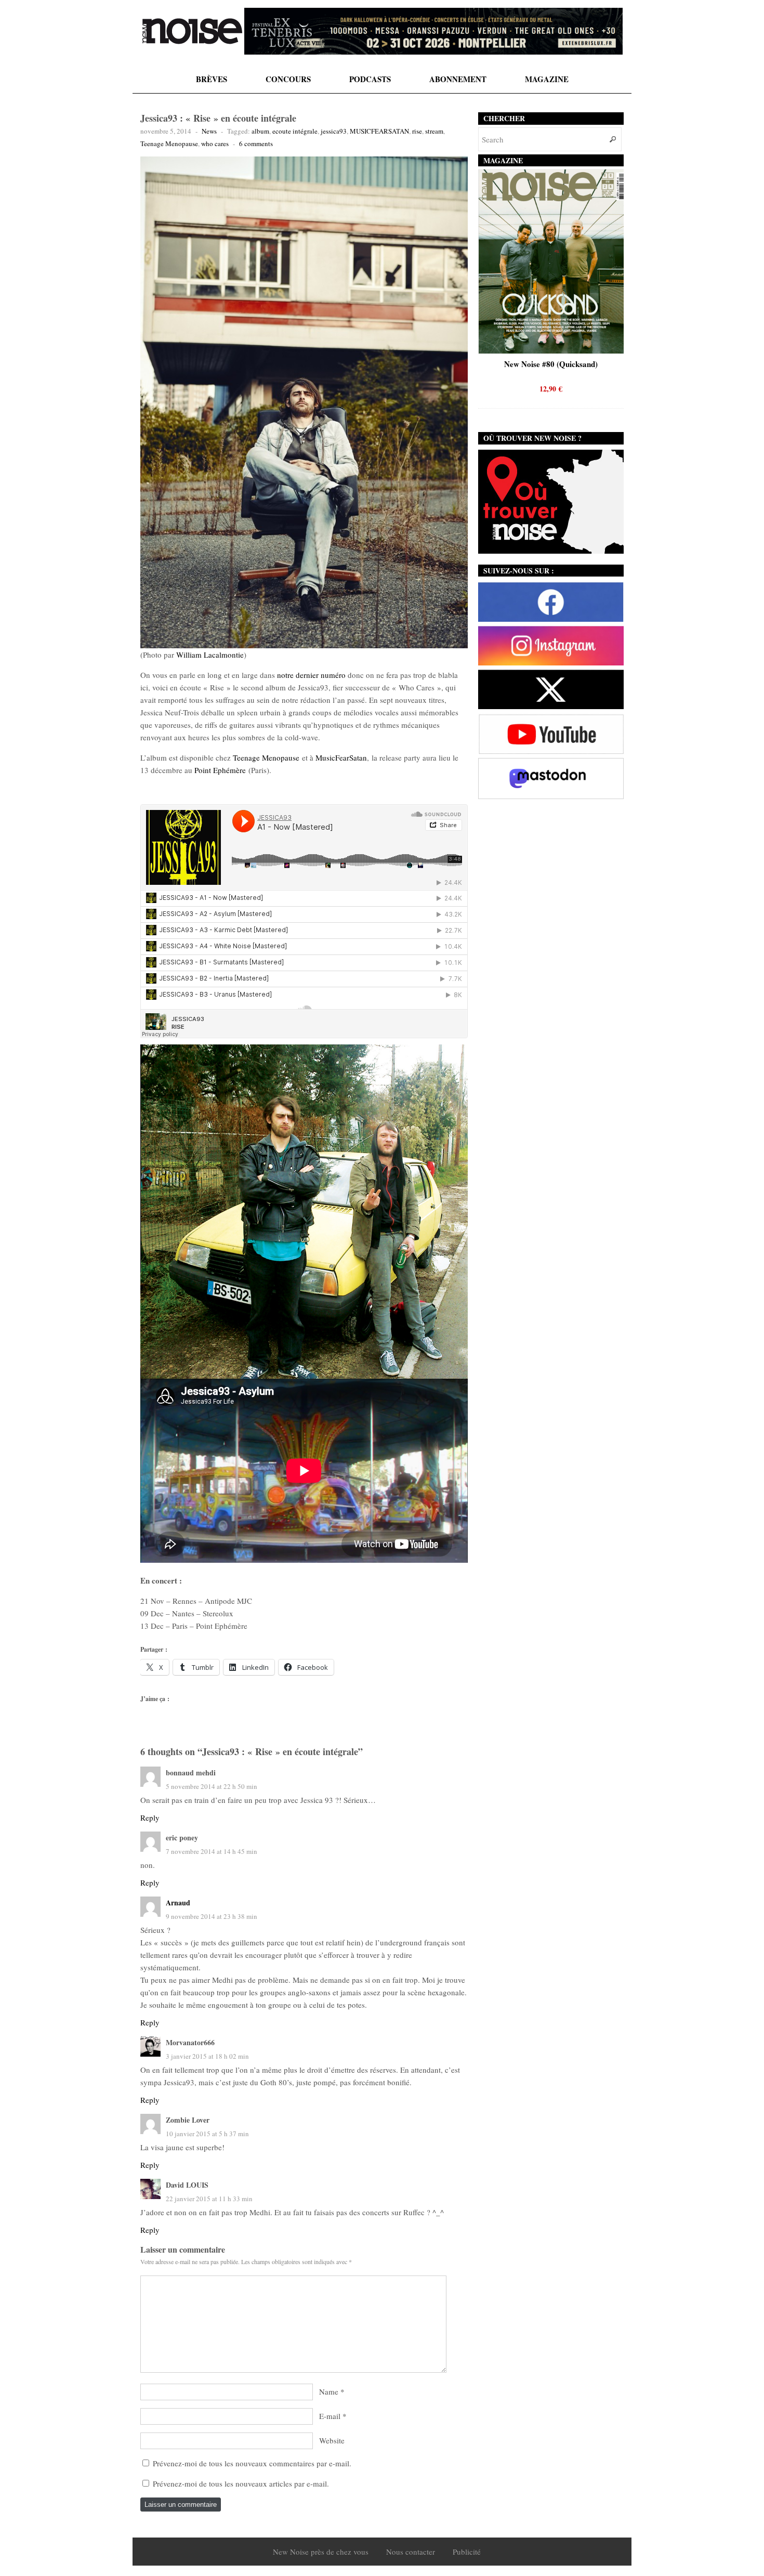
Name (329, 2391)
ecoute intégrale (295, 131)
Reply (150, 1817)
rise (417, 131)
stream (434, 131)
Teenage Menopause (169, 143)
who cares (215, 143)
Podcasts (370, 79)
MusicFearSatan (341, 757)
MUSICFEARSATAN (379, 131)
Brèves (212, 79)
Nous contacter (411, 2552)
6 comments (256, 143)
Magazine (547, 79)
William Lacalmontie (210, 655)
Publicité (467, 2552)
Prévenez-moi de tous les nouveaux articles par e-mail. (241, 2483)
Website (332, 2440)
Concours (288, 79)
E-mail (330, 2416)
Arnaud (178, 1902)
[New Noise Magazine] (192, 31)
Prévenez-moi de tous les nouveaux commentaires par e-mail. (252, 2463)
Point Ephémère (220, 770)
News (209, 131)
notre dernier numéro (311, 675)
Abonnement (458, 79)
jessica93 (334, 131)
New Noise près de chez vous (321, 2552)
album (260, 131)
